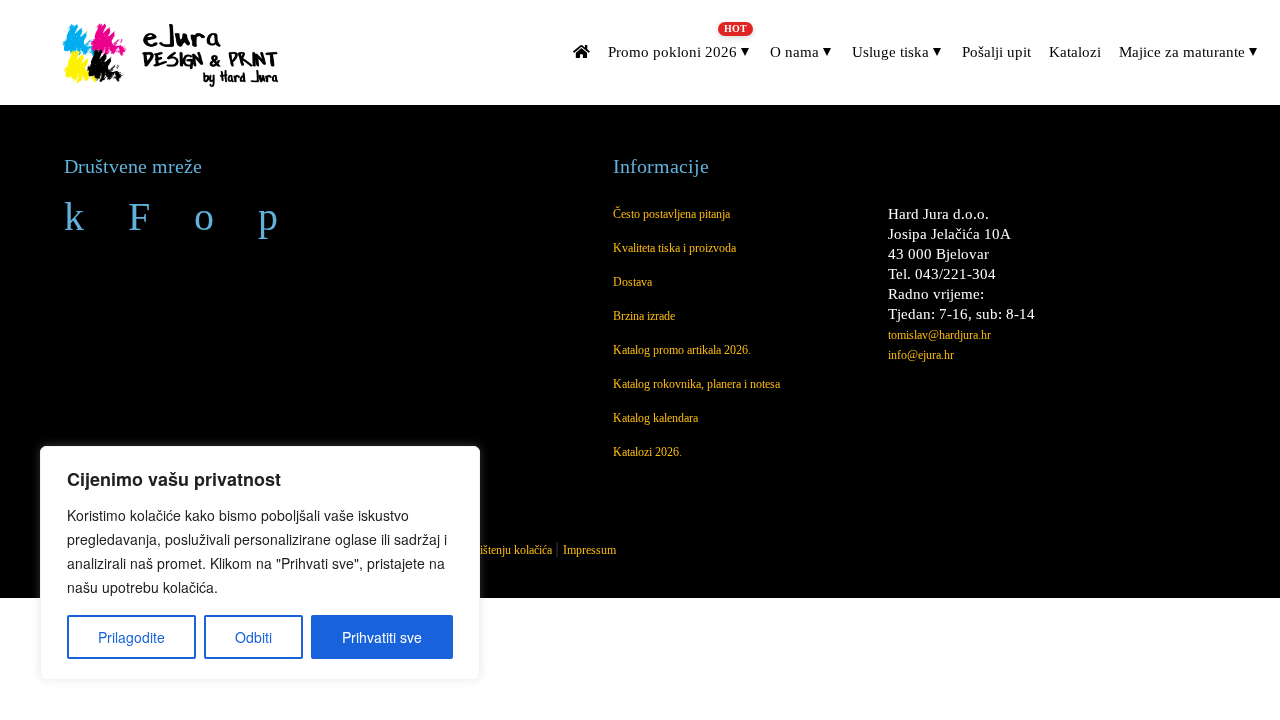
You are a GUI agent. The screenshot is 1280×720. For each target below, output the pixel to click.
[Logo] (173, 53)
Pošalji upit (996, 52)
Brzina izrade (644, 316)
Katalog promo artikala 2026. (682, 350)
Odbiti (253, 637)
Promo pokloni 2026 (673, 45)
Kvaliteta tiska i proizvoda (674, 248)
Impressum (589, 550)
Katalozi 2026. (647, 452)
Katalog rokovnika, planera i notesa (696, 384)
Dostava (632, 282)
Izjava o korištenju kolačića (489, 550)
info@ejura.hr (921, 355)
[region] (260, 563)
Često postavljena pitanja (671, 214)
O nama (794, 52)
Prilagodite (131, 637)
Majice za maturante (1182, 52)
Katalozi (1075, 52)
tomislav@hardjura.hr (939, 335)
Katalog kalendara (655, 418)
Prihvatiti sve (382, 637)
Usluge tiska (890, 52)
